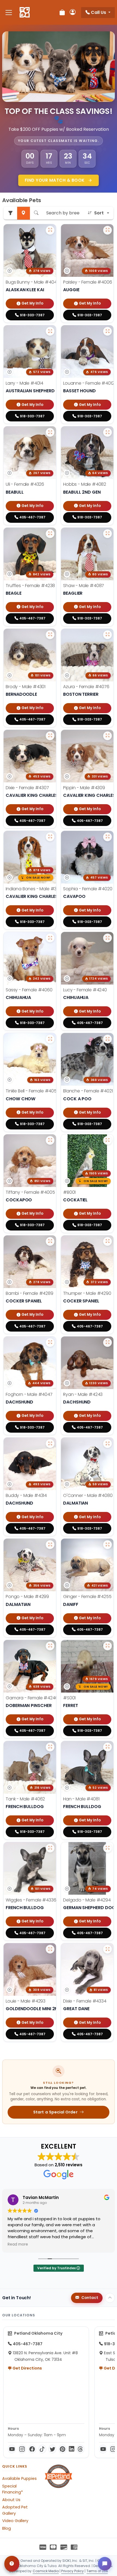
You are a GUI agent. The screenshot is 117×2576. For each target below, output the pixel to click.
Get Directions (27, 2368)
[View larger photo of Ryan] (107, 1342)
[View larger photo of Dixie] (50, 736)
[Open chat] (105, 2564)
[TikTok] (42, 2449)
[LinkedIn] (72, 2449)
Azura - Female (86, 687)
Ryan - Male (83, 1394)
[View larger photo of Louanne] (107, 331)
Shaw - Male (84, 586)
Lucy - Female (85, 990)
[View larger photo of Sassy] (50, 938)
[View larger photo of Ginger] (107, 1545)
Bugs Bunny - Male (32, 282)
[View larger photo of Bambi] (50, 1241)
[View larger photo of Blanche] (107, 1039)
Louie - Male (26, 2001)
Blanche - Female (88, 1091)
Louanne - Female (89, 383)
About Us (11, 2500)
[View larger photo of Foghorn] (50, 1342)
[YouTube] (12, 2449)
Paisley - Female (87, 282)
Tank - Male (25, 1799)
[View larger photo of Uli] (50, 432)
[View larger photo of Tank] (50, 1747)
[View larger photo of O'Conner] (107, 1444)
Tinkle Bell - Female (33, 1091)
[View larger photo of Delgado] (107, 1848)
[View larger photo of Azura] (107, 635)
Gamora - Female (32, 1698)
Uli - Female (25, 484)
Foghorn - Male (29, 1394)
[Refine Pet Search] (10, 213)
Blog (7, 2528)
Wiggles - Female (31, 1900)
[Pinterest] (62, 2449)
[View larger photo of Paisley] (107, 230)
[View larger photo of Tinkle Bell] (50, 1039)
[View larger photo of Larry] (50, 331)
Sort (99, 213)
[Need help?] (12, 2564)
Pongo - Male (27, 1597)
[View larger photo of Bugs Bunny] (50, 230)
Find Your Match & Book (55, 180)
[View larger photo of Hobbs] (107, 432)
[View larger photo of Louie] (50, 1949)
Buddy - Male (26, 1495)
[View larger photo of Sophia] (107, 837)
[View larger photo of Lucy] (107, 938)
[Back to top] (110, 2298)
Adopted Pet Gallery (15, 2510)
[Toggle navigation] (9, 12)
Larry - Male (24, 383)
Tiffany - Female (30, 1192)
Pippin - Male (84, 788)
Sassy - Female (29, 990)
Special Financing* (13, 2489)
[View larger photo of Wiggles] (50, 1848)
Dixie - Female (27, 788)
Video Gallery (15, 2521)
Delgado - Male (87, 1900)
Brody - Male (26, 687)
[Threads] (80, 2449)
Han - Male (81, 1799)
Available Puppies (19, 2478)
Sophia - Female (88, 889)
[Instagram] (22, 2449)
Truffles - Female (30, 586)
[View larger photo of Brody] (50, 635)
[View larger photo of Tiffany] (50, 1140)
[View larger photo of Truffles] (50, 534)
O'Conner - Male (88, 1495)
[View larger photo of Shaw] (107, 534)
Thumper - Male (87, 1293)
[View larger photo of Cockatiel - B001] (107, 1140)
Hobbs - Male (85, 484)
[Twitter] (52, 2449)
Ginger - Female (87, 1597)
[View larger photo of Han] (107, 1747)
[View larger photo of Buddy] (50, 1444)
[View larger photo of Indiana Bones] (50, 837)
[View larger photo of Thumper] (107, 1241)
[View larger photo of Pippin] (107, 736)
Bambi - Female (30, 1293)
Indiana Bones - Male (35, 889)
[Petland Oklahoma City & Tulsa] (25, 13)
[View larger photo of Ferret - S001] (107, 1646)
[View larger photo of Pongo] (50, 1545)
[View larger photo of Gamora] (50, 1646)
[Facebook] (32, 2449)
